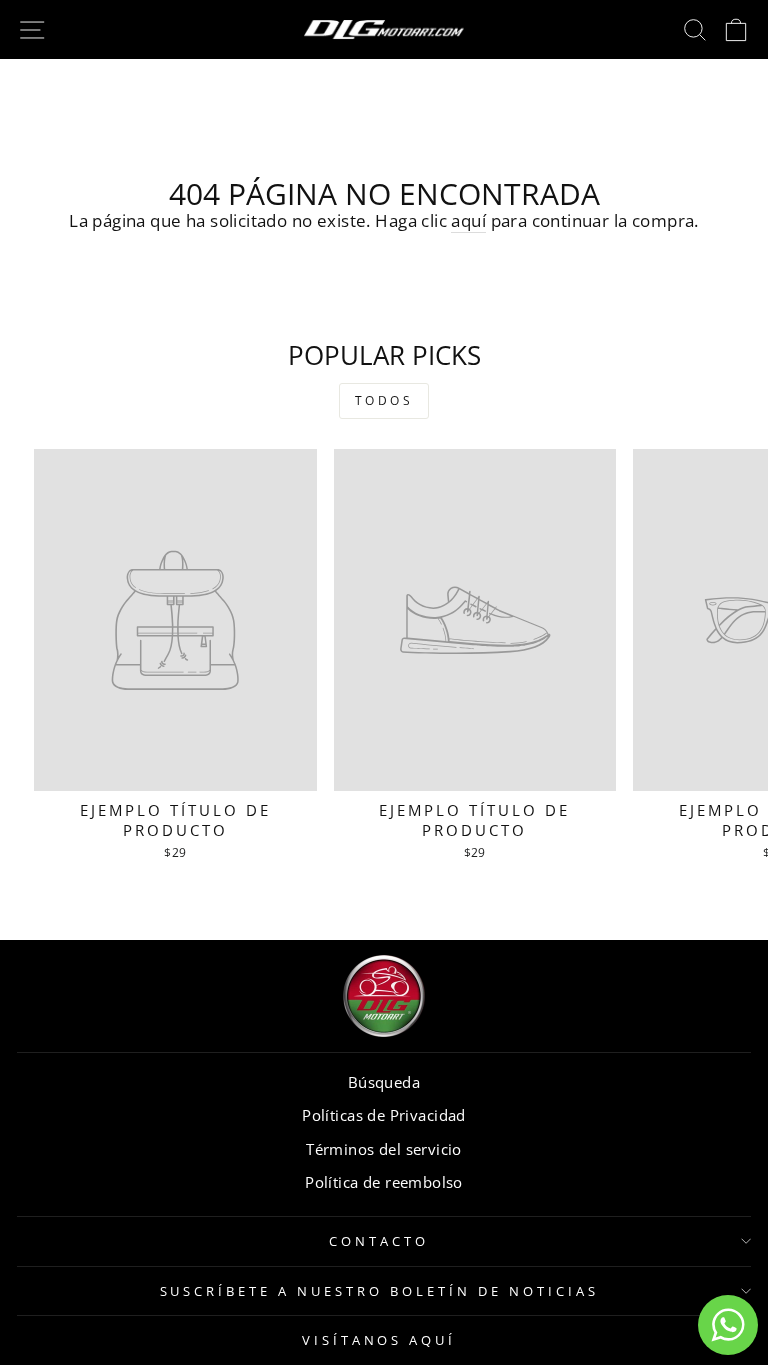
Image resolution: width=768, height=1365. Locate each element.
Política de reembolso (384, 1182)
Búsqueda (384, 1082)
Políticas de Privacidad (384, 1115)
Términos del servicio (384, 1149)
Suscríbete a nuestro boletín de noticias (379, 1291)
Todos (384, 400)
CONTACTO (379, 1241)
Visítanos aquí (379, 1340)
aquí (468, 220)
